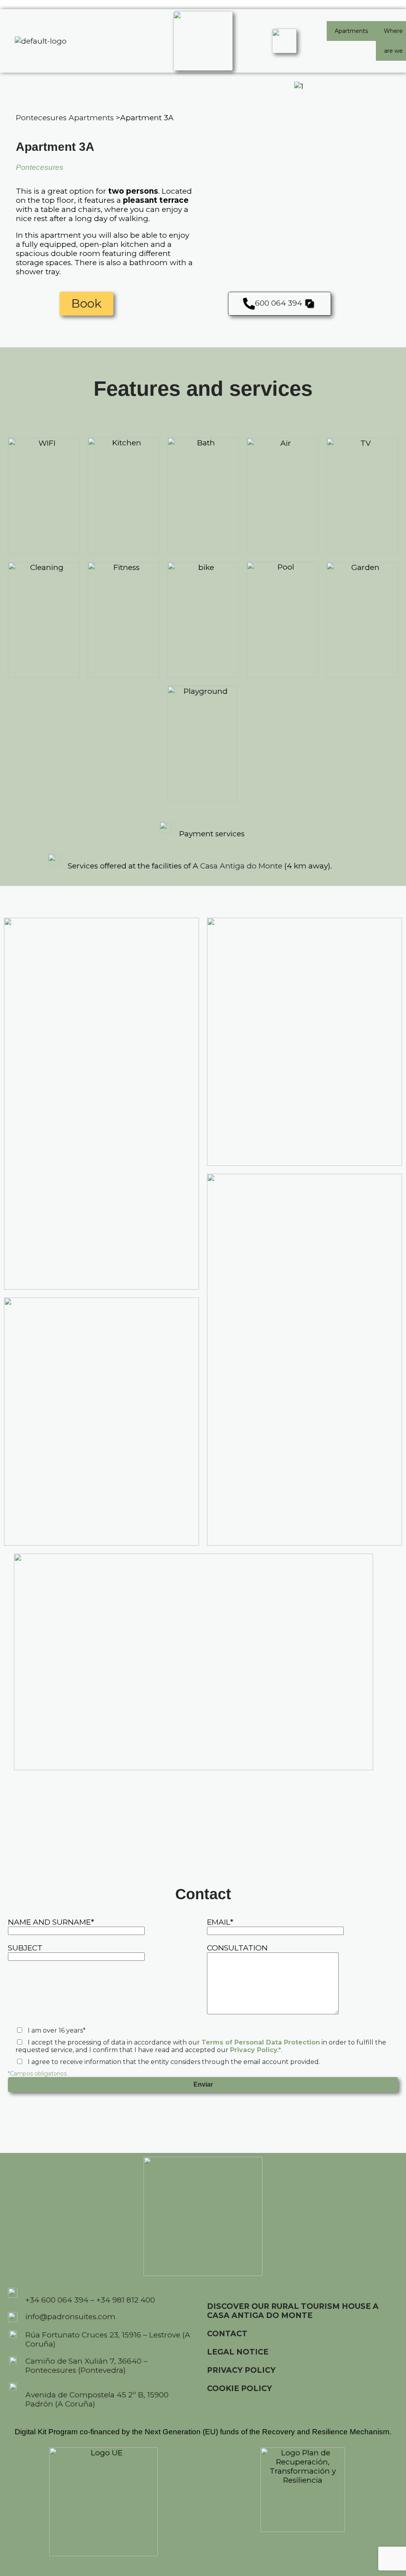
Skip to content (28, 5)
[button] (285, 304)
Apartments (351, 31)
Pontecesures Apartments (65, 118)
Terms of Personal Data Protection (261, 2042)
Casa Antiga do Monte (241, 866)
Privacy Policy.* (256, 2050)
